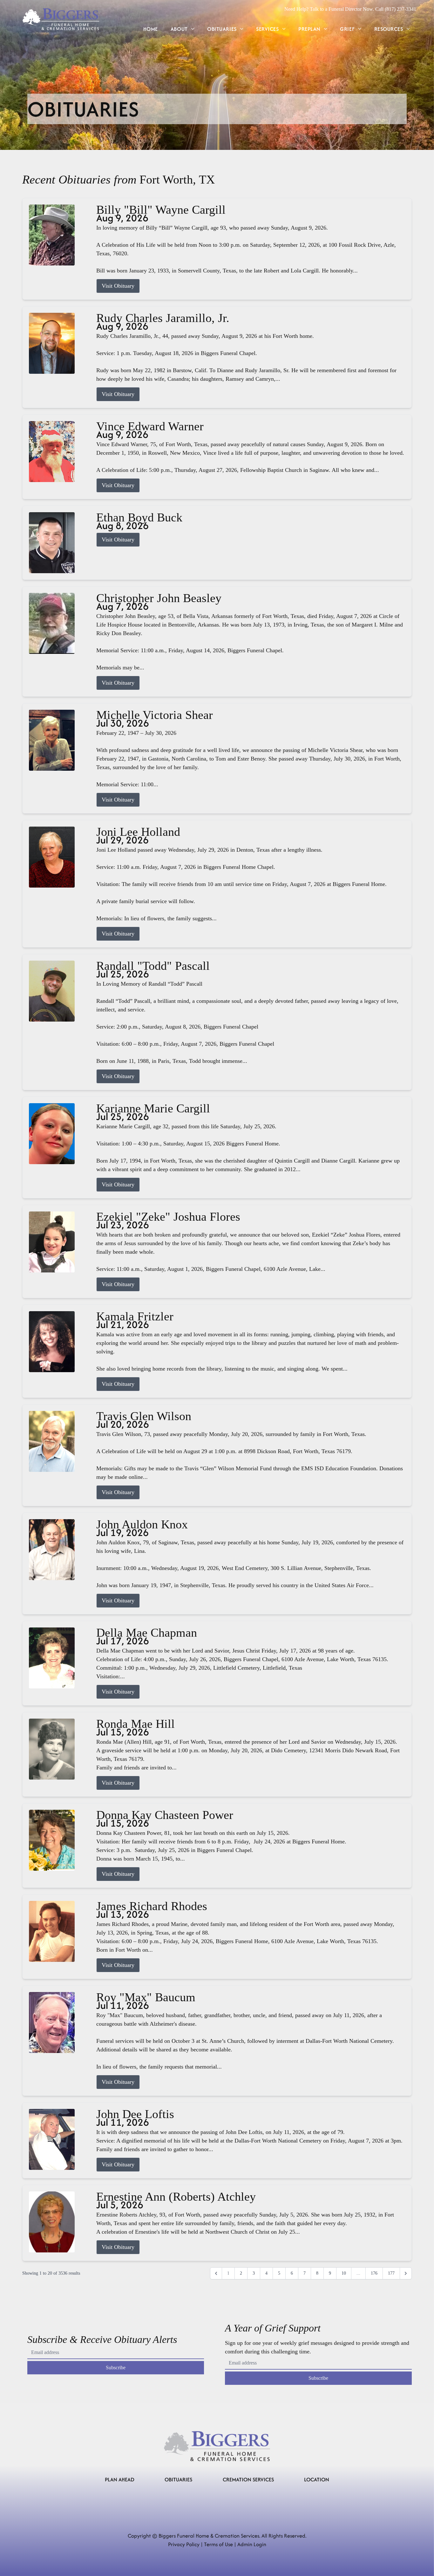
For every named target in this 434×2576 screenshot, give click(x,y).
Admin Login (252, 2544)
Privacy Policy (184, 2544)
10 (344, 2273)
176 (374, 2273)
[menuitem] (151, 29)
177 (391, 2273)
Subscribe (116, 2368)
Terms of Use (218, 2544)
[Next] (406, 2273)
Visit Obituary (118, 286)
